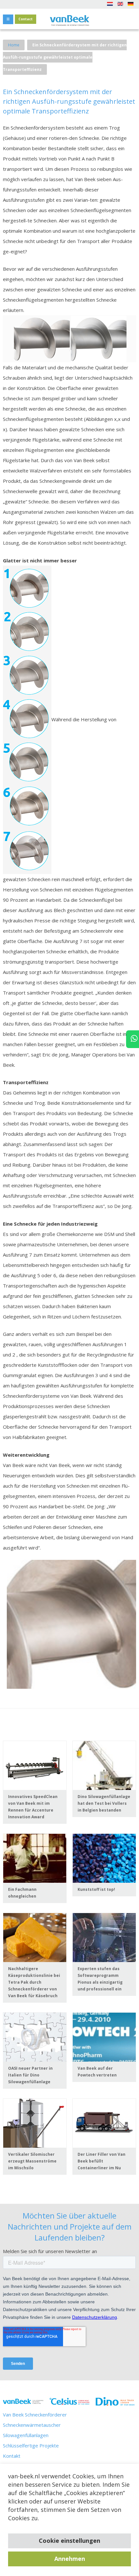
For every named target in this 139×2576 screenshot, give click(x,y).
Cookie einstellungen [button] (69, 2541)
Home (14, 45)
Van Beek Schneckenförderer (35, 2415)
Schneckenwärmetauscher (32, 2425)
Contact (26, 19)
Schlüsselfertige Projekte (31, 2445)
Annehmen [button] (70, 2559)
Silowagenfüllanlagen (26, 2435)
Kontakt (12, 2456)
